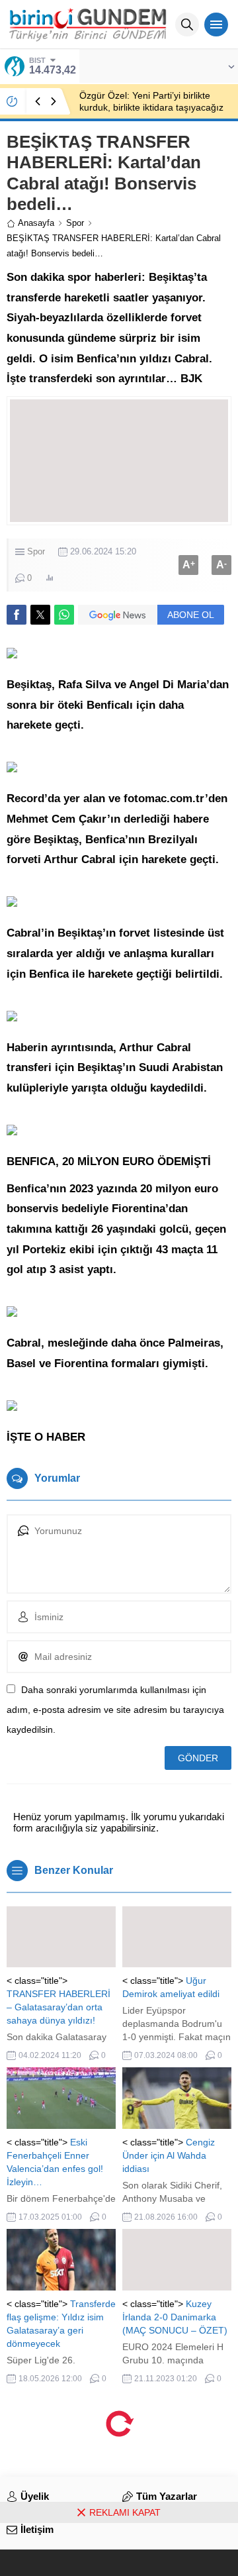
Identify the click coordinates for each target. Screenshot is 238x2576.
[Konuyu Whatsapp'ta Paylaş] (64, 615)
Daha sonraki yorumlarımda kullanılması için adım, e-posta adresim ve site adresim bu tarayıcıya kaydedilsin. (115, 1710)
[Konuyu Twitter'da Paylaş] (40, 615)
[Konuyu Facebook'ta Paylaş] (17, 615)
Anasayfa (36, 223)
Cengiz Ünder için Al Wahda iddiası (169, 2155)
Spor (75, 223)
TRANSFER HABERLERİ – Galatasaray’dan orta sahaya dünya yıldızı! (59, 2007)
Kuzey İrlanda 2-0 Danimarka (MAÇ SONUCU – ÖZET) (175, 2317)
